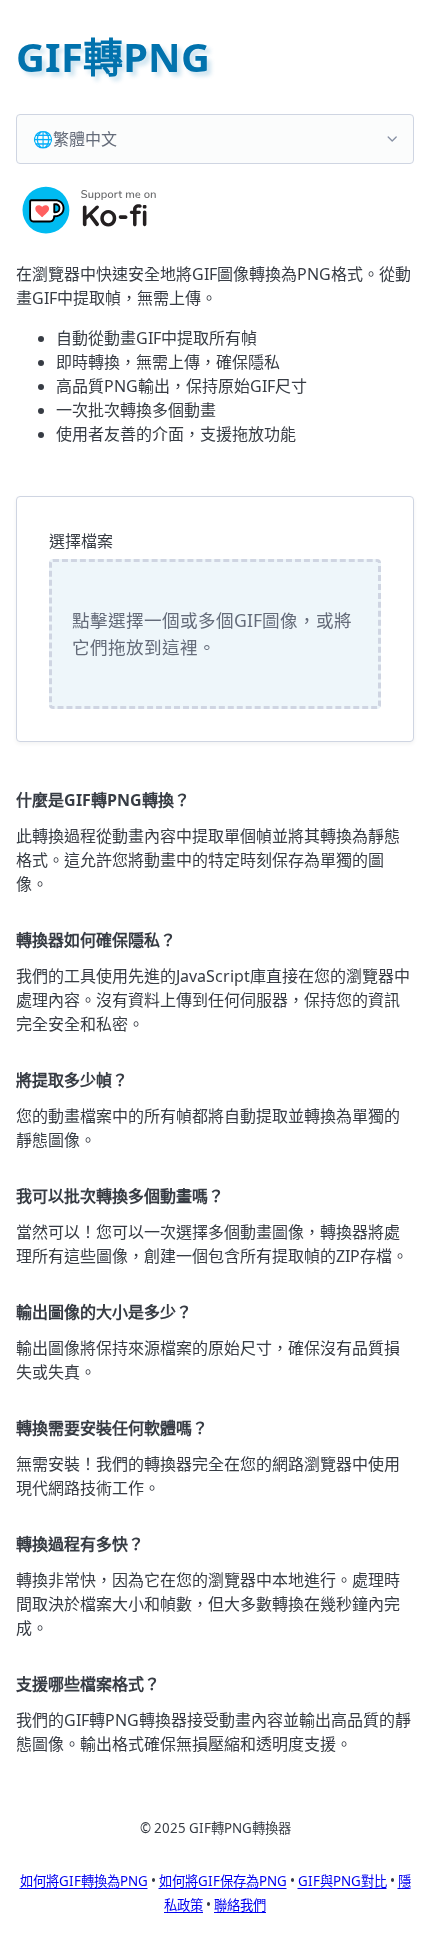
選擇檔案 (81, 541)
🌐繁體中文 (75, 139)
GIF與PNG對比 (342, 1881)
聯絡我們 (240, 1905)
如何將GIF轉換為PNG (84, 1881)
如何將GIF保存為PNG (223, 1881)
